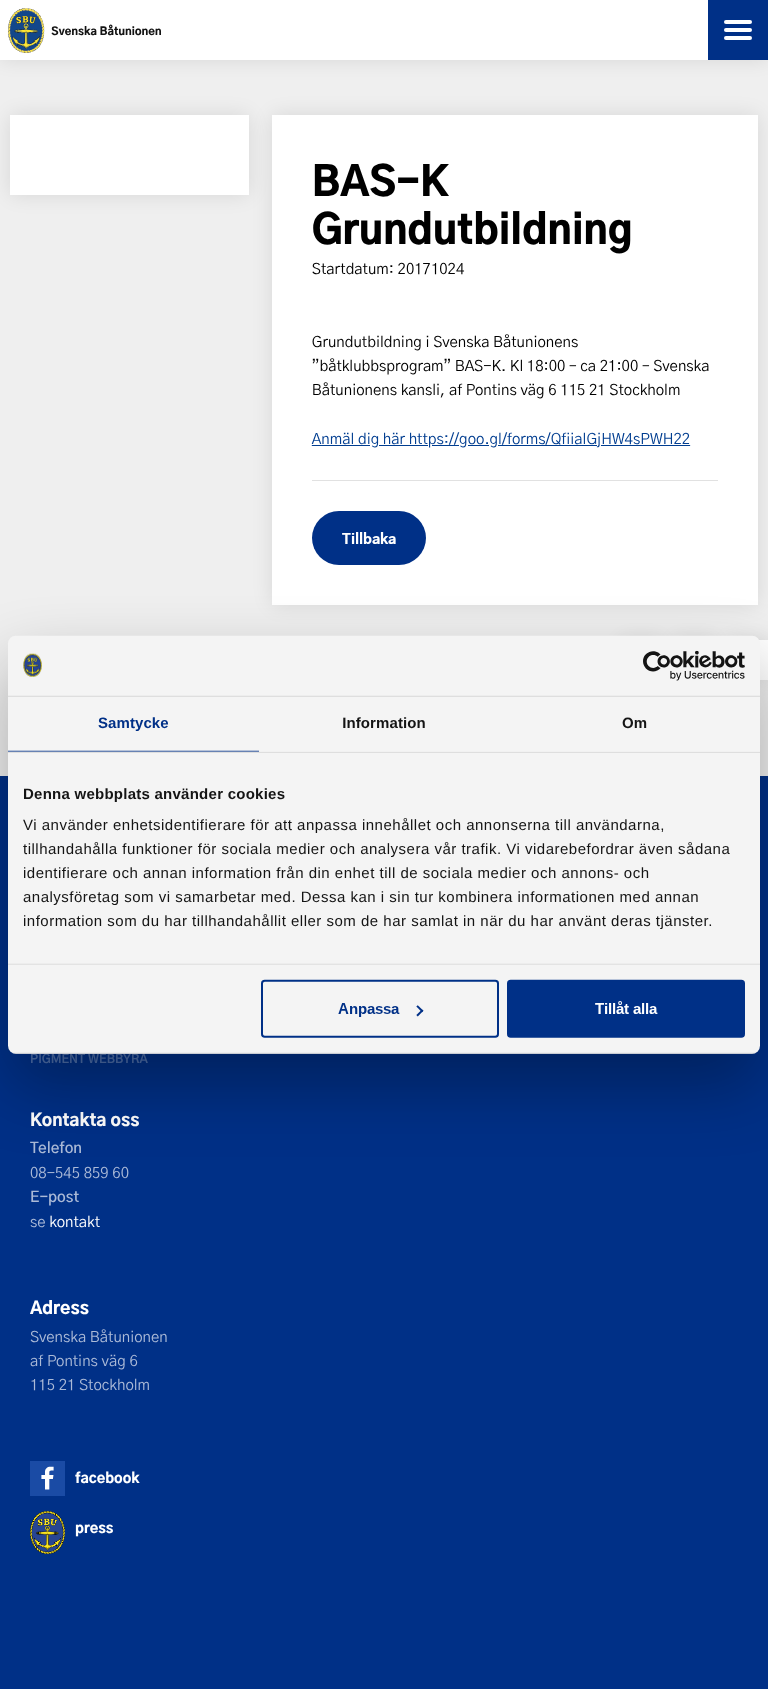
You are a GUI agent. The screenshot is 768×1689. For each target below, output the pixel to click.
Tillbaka (369, 537)
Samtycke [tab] (133, 722)
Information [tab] (384, 722)
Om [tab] (634, 722)
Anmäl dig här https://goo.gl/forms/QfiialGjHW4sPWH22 (501, 438)
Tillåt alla (626, 1008)
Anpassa (368, 1008)
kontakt (74, 1221)
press (94, 1527)
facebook (107, 1477)
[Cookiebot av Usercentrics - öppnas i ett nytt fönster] (657, 665)
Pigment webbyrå (89, 1058)
